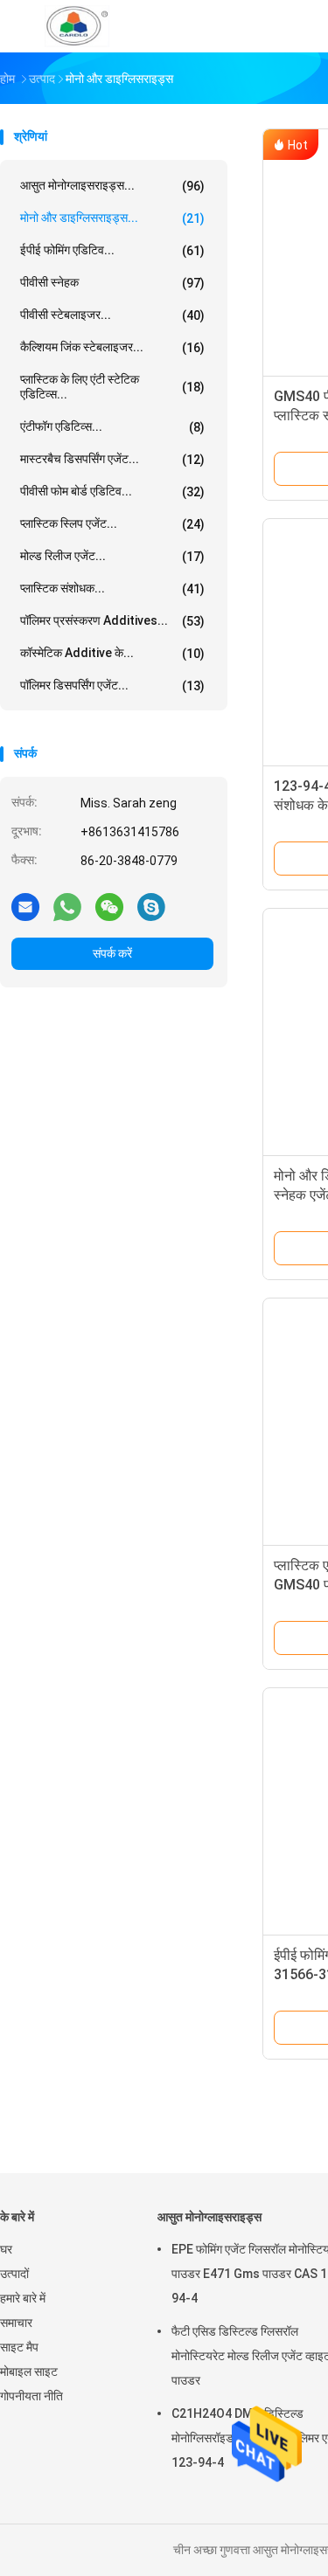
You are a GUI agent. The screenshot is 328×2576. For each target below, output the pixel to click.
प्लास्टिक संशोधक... (112, 589)
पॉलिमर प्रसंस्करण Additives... (112, 621)
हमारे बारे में (23, 2298)
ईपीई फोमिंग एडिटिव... (112, 250)
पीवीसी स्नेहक (112, 283)
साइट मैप (19, 2347)
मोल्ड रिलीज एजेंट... (112, 556)
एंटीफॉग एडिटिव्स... (112, 427)
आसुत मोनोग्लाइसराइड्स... (112, 186)
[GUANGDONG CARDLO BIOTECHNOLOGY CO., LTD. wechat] (109, 906)
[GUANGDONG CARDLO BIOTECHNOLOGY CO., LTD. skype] (151, 906)
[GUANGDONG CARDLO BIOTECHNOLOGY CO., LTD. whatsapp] (67, 906)
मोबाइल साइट (29, 2372)
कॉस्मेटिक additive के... (112, 653)
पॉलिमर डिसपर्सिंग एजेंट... (112, 686)
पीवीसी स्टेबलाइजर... (112, 315)
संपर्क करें (112, 953)
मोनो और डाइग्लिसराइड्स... (112, 218)
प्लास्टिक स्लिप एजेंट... (112, 524)
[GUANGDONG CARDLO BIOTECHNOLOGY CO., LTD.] (77, 26)
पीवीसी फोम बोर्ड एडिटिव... (112, 492)
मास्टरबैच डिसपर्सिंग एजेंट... (112, 459)
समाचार (16, 2323)
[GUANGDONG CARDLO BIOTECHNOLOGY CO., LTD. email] (25, 906)
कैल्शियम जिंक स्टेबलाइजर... (112, 347)
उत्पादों (14, 2274)
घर (6, 2249)
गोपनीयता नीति (31, 2396)
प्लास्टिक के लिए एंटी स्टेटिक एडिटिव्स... (112, 387)
